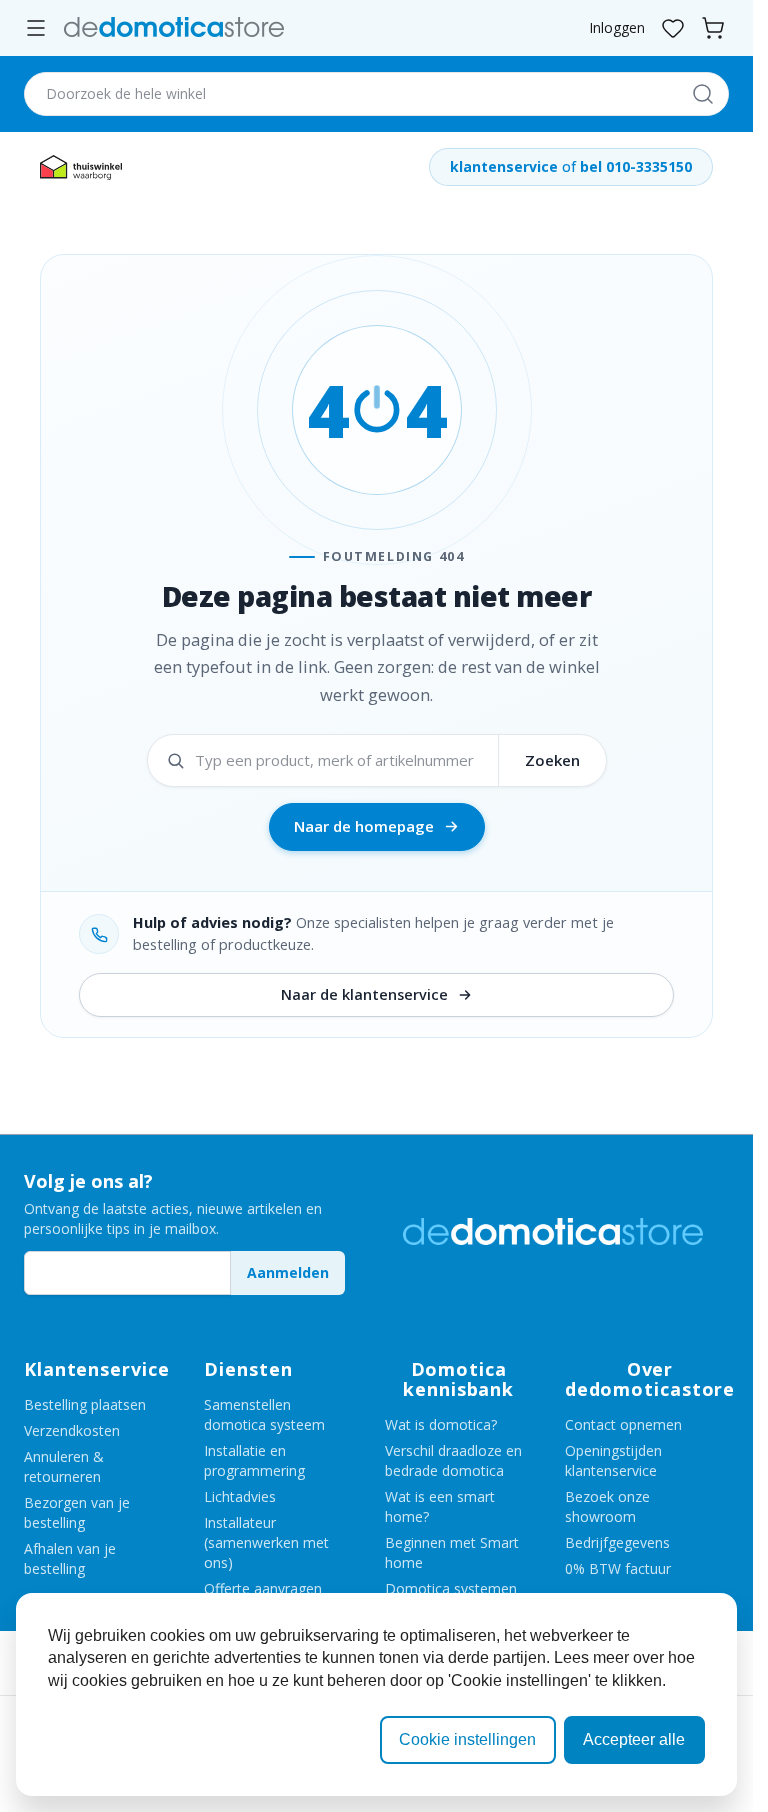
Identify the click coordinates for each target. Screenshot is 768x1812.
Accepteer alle (634, 1739)
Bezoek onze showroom (607, 1506)
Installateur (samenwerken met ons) (266, 1542)
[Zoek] (701, 94)
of (569, 166)
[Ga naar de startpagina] (174, 27)
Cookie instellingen (467, 1739)
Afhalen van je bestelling (70, 1558)
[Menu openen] (36, 28)
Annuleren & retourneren (64, 1466)
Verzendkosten (72, 1430)
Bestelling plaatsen (85, 1404)
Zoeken (552, 760)
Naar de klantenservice (364, 994)
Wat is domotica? (441, 1424)
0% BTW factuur (618, 1568)
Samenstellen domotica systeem (264, 1414)
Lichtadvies (240, 1496)
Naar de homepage (364, 826)
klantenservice (504, 166)
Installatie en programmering (254, 1460)
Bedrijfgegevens (617, 1542)
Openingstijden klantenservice (613, 1460)
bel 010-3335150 (636, 166)
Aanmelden (288, 1272)
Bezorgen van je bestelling (77, 1512)
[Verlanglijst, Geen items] (673, 28)
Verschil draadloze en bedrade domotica (453, 1460)
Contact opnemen (623, 1424)
